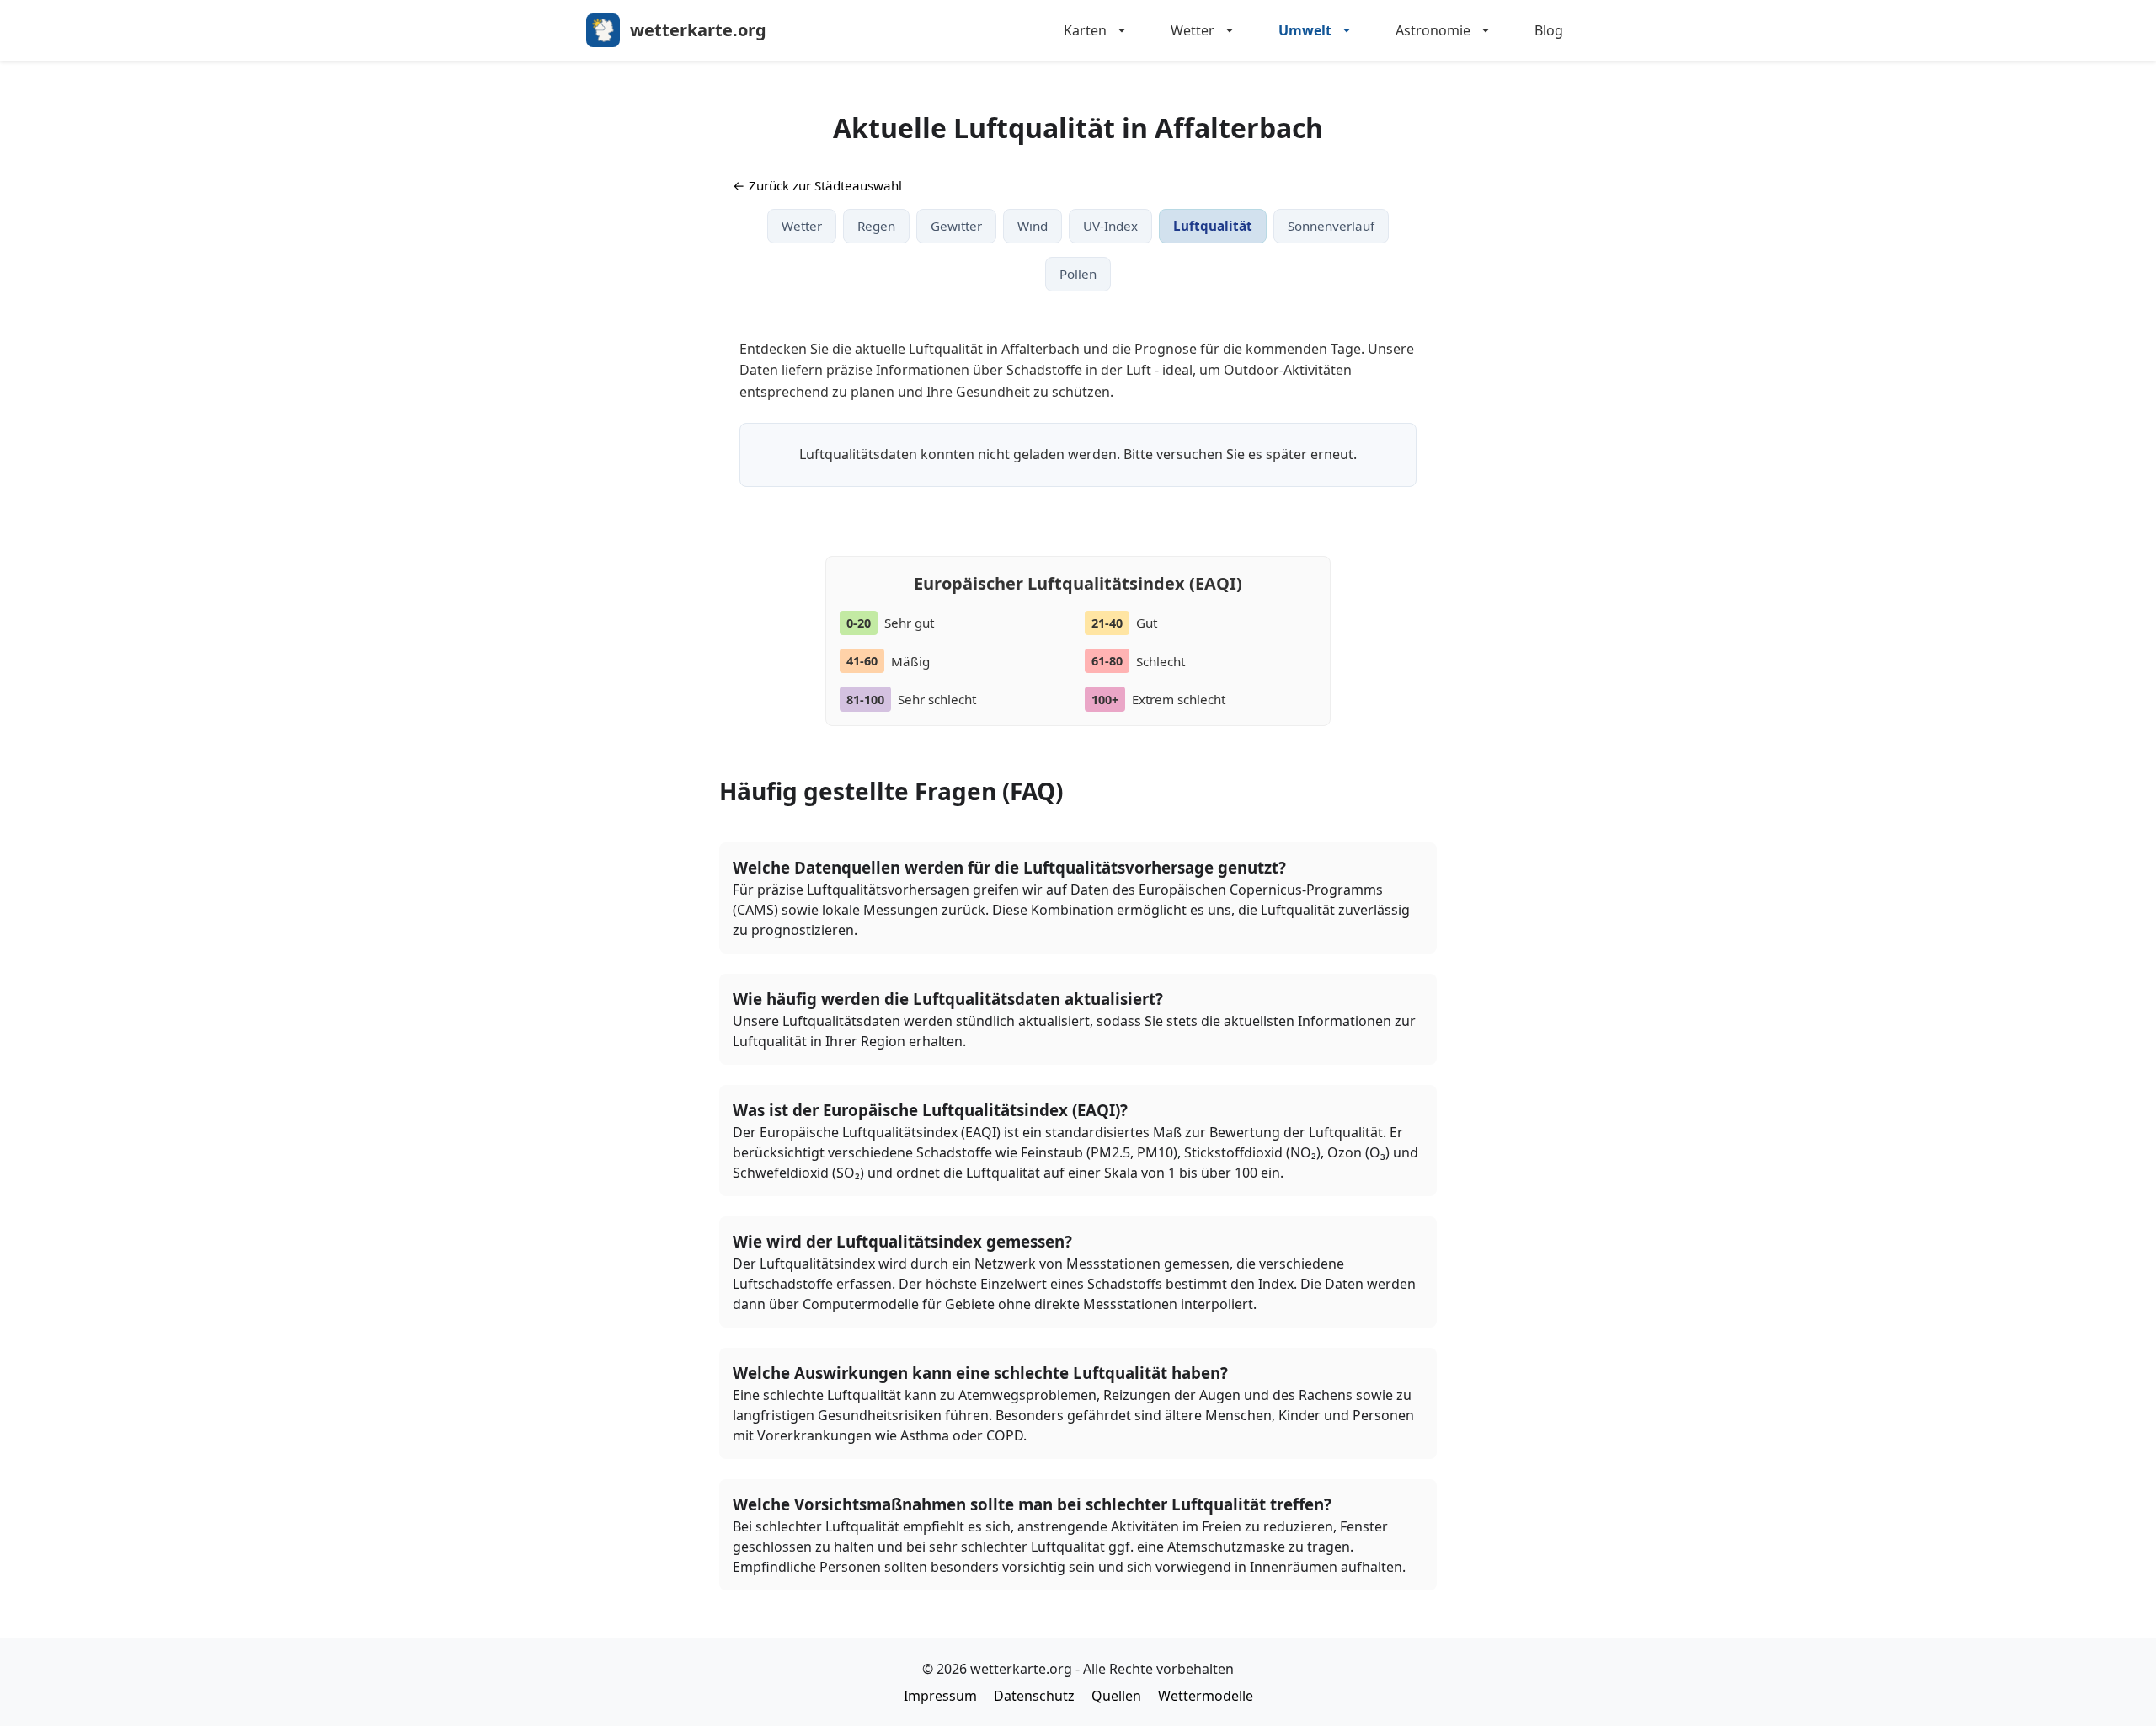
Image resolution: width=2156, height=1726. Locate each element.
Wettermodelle (1206, 1696)
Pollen (1078, 274)
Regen (876, 226)
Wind (1033, 226)
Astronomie (1433, 30)
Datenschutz (1034, 1696)
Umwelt (1305, 30)
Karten (1085, 30)
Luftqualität (1213, 226)
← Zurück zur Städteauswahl (817, 185)
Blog (1549, 30)
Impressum (940, 1696)
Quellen (1116, 1696)
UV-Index (1110, 226)
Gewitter (956, 226)
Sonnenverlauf (1331, 226)
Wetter (1193, 30)
